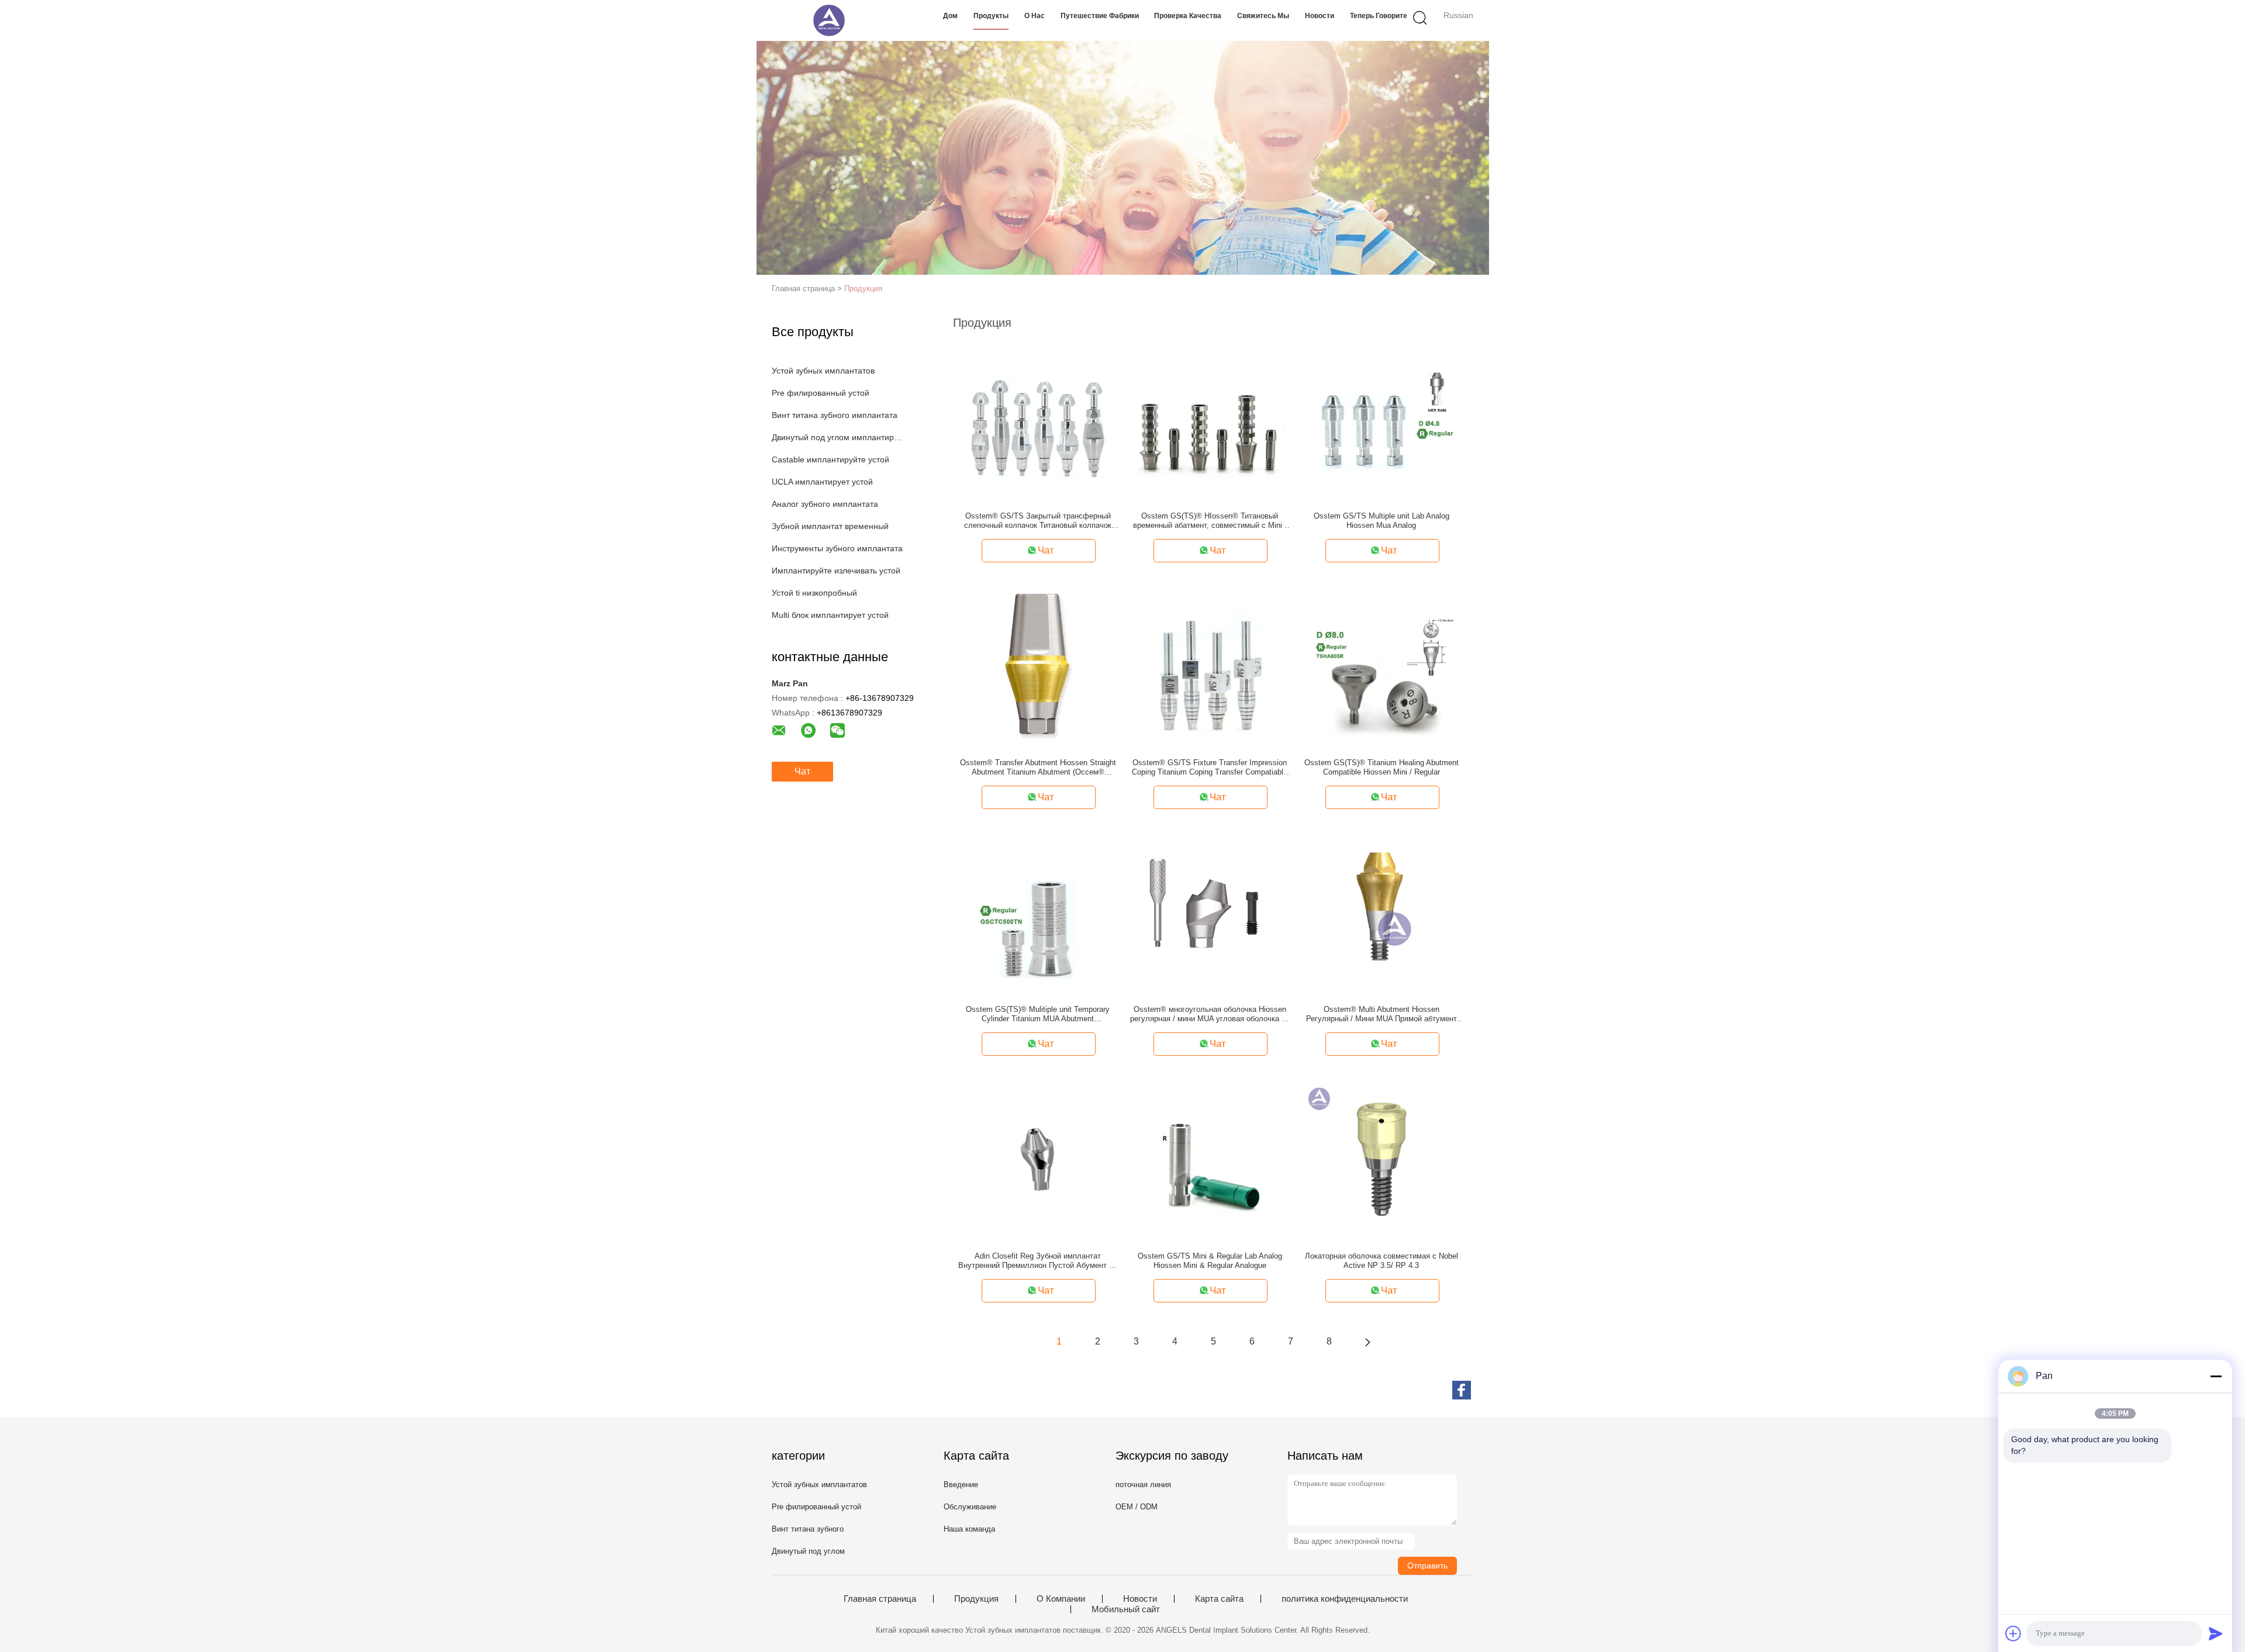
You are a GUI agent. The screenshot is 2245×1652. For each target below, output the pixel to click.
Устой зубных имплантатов (823, 371)
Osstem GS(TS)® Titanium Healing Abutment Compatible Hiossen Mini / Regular (1381, 767)
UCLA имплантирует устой (822, 482)
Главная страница (880, 1599)
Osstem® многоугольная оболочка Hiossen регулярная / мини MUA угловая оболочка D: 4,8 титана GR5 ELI (1210, 1014)
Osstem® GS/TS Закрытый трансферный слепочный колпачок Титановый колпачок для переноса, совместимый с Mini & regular (1038, 521)
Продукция (863, 288)
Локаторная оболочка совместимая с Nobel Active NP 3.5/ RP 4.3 (1381, 1261)
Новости (1320, 16)
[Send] (2216, 1633)
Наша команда (969, 1529)
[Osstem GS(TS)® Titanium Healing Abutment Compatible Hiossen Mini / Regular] (1381, 665)
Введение (961, 1485)
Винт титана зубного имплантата (835, 415)
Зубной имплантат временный (830, 526)
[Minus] (2216, 1376)
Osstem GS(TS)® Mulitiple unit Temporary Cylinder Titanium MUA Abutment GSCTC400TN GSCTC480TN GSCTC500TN (1038, 1014)
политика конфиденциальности (1345, 1599)
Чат (802, 771)
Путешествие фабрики (1100, 16)
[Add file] (2013, 1633)
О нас (1035, 16)
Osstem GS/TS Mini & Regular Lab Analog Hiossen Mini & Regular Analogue (1210, 1261)
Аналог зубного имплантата (825, 504)
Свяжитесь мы (1263, 16)
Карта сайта (1219, 1599)
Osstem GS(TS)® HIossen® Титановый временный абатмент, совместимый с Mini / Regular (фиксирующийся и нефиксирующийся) (1210, 521)
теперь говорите (1379, 16)
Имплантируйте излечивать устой (836, 571)
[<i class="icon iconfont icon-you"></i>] (1367, 1342)
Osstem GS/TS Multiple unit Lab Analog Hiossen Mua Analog (1381, 521)
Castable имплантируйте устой (830, 459)
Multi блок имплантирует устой (830, 615)
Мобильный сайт (1126, 1609)
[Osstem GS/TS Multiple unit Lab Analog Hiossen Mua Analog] (1381, 419)
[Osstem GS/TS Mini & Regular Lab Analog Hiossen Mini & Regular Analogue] (1210, 1159)
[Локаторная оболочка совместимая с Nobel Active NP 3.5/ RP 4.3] (1381, 1159)
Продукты (991, 16)
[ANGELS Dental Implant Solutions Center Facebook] (1462, 1390)
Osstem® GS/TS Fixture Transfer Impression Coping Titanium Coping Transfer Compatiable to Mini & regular (1210, 768)
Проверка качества (1188, 16)
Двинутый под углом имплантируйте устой (838, 437)
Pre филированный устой (821, 393)
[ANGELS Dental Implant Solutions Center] (829, 20)
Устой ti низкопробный (814, 593)
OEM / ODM (1137, 1507)
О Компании (1061, 1599)
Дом (950, 16)
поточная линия (1143, 1485)
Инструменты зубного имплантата (837, 548)
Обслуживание (970, 1507)
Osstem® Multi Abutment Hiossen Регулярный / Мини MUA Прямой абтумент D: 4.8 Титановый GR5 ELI (1381, 1014)
